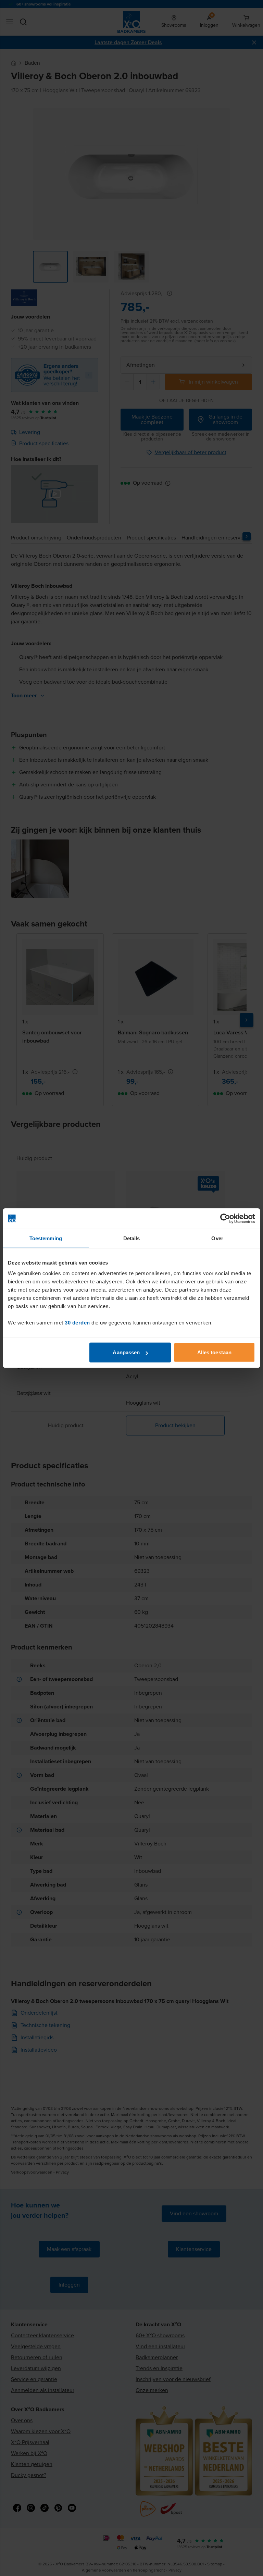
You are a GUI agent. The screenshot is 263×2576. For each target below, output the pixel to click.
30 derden (77, 1323)
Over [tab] (217, 1238)
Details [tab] (132, 1238)
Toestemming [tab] (46, 1238)
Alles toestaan (214, 1352)
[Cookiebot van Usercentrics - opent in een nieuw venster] (225, 1218)
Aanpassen (126, 1352)
